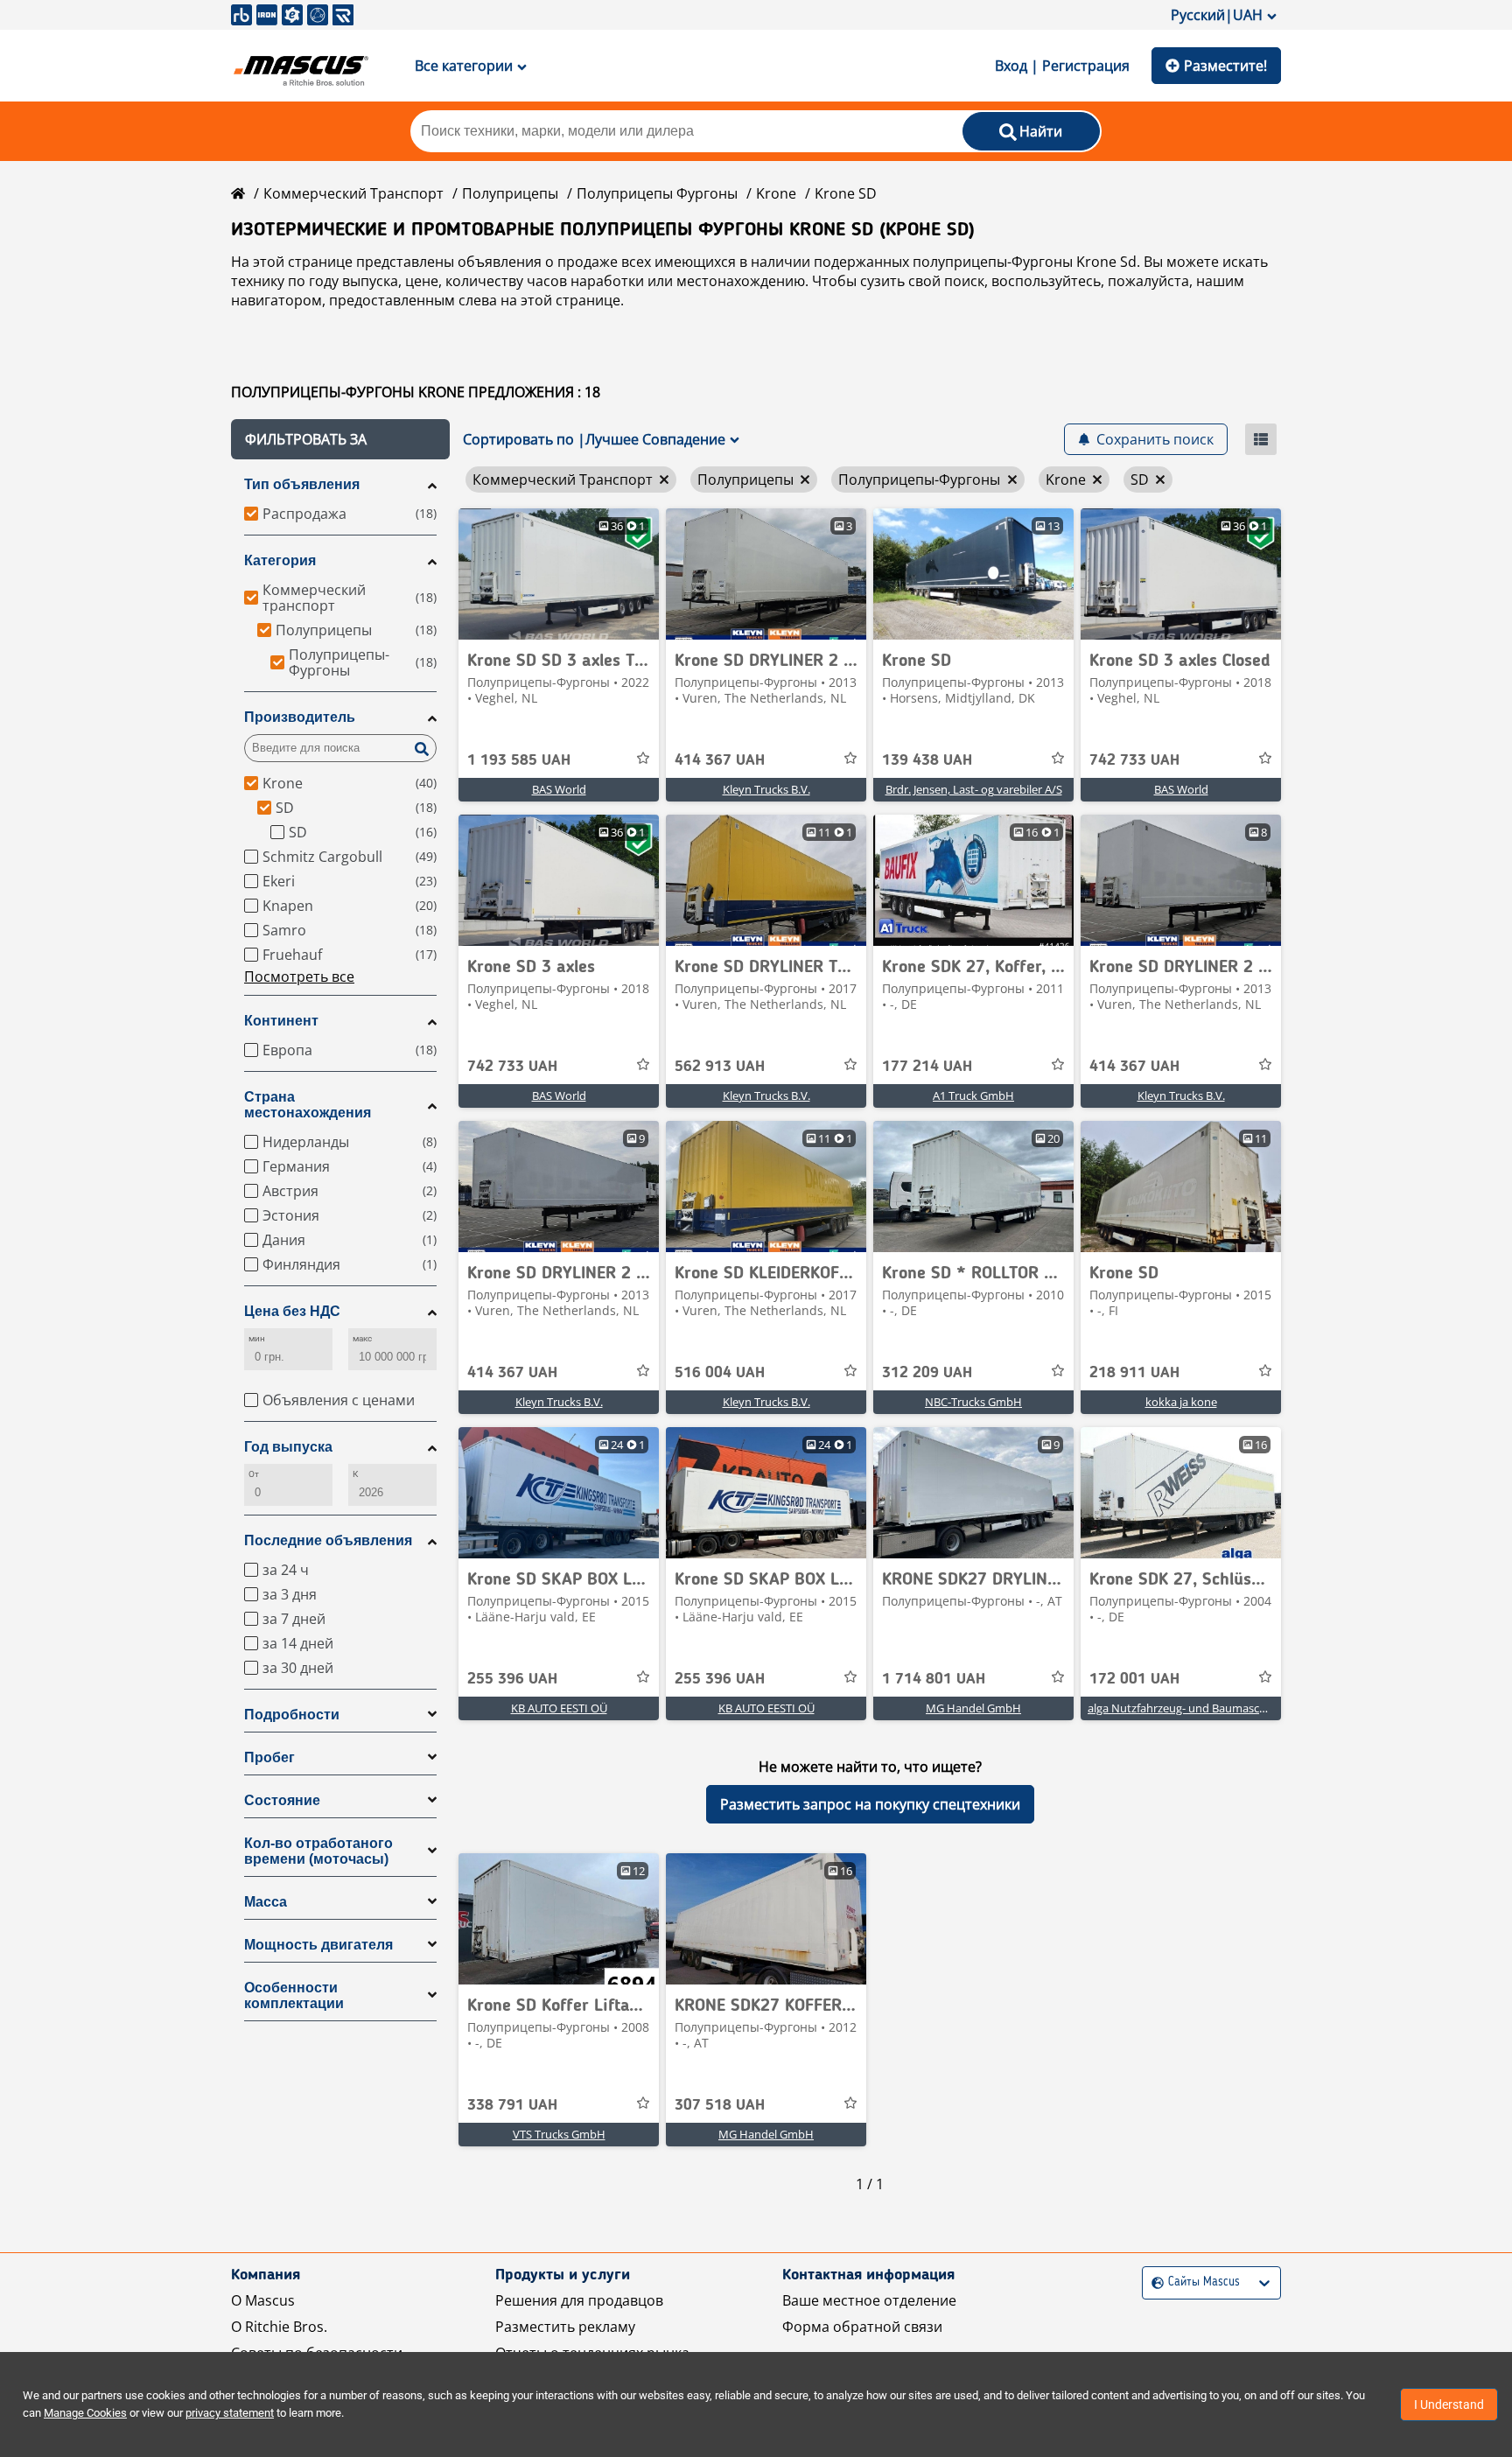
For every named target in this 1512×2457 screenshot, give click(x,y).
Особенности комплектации (294, 1995)
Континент (281, 1021)
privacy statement (230, 2413)
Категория (280, 560)
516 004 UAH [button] (720, 1373)
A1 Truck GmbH (973, 1095)
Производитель (300, 717)
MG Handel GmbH (973, 1708)
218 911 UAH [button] (1134, 1373)
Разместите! (1225, 66)
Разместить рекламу (565, 2327)
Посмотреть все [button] (299, 976)
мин (257, 1338)
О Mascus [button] (263, 2300)
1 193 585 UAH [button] (519, 760)
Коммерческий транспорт (353, 193)
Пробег (269, 1757)
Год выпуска (288, 1447)
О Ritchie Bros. (279, 2327)
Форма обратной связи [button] (862, 2327)
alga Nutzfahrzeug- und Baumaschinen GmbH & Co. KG (1230, 1708)
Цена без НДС (292, 1311)
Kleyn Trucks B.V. (766, 789)
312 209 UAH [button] (927, 1373)
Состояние (282, 1800)
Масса (266, 1902)
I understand (1449, 2404)
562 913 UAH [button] (720, 1067)
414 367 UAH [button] (720, 760)
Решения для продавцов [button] (579, 2300)
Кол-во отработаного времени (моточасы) (318, 1851)
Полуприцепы (510, 193)
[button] (340, 439)
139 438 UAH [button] (927, 760)
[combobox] (1154, 2282)
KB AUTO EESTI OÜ (559, 1708)
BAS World (559, 789)
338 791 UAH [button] (512, 2105)
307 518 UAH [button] (720, 2105)
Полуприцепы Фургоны (657, 193)
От (254, 1474)
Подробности (292, 1715)
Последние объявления (328, 1540)
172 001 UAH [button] (1134, 1679)
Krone (776, 193)
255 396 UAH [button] (512, 1679)
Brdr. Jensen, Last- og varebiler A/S (974, 789)
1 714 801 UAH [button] (934, 1679)
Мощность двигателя (318, 1945)
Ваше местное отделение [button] (869, 2300)
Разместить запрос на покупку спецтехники (870, 1804)
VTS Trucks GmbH (559, 2134)
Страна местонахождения (308, 1105)
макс (362, 1338)
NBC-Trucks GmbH (973, 1402)
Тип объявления (302, 484)
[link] (559, 574)
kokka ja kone (1181, 1402)
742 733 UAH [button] (1134, 760)
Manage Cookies (85, 2413)
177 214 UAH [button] (927, 1067)
